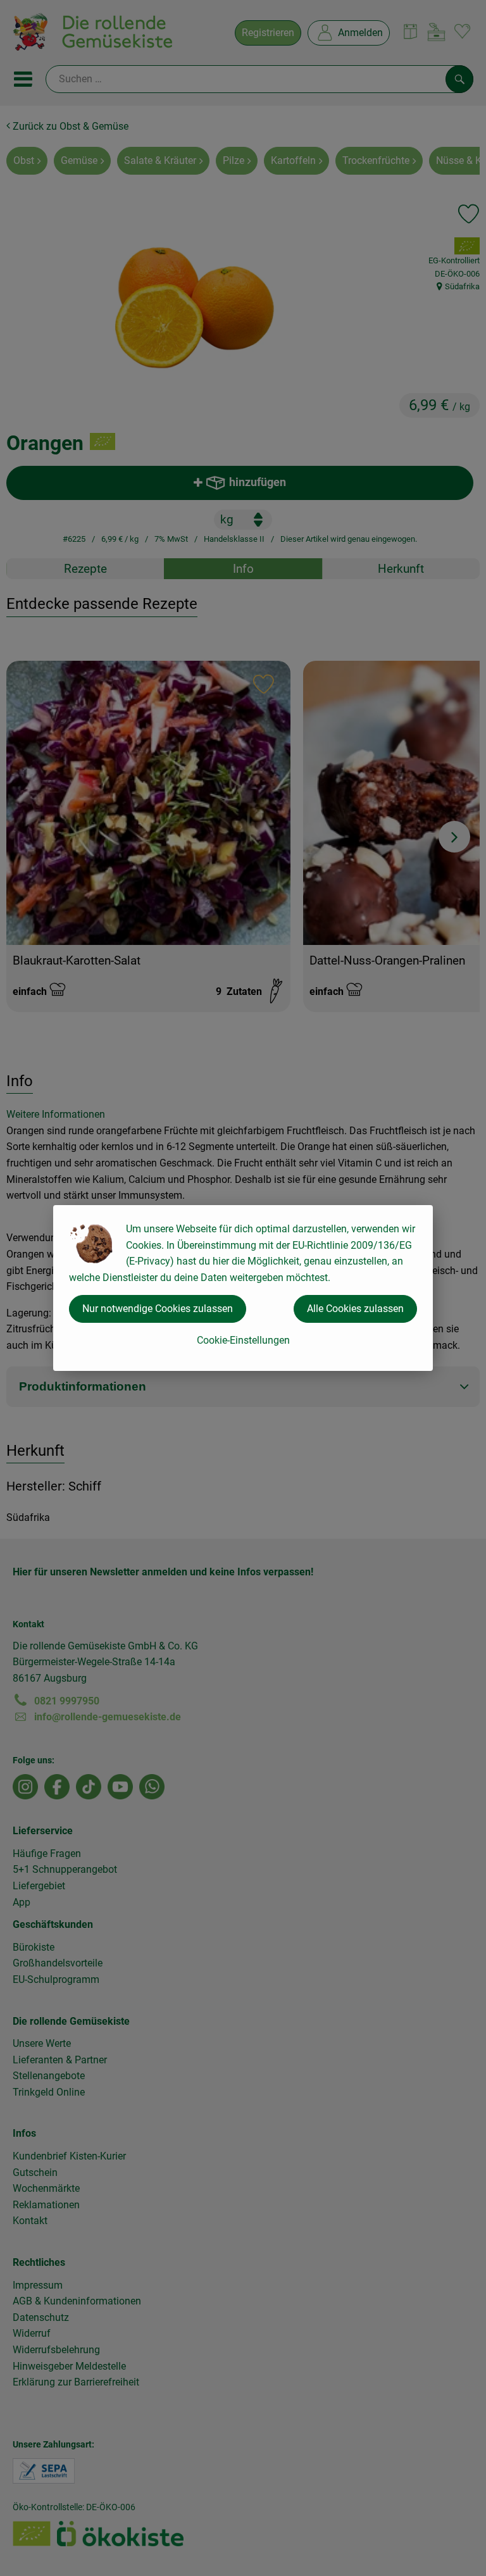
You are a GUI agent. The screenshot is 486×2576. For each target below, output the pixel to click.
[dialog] (243, 1288)
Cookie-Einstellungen (243, 1340)
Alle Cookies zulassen (355, 1309)
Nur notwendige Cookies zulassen (158, 1309)
